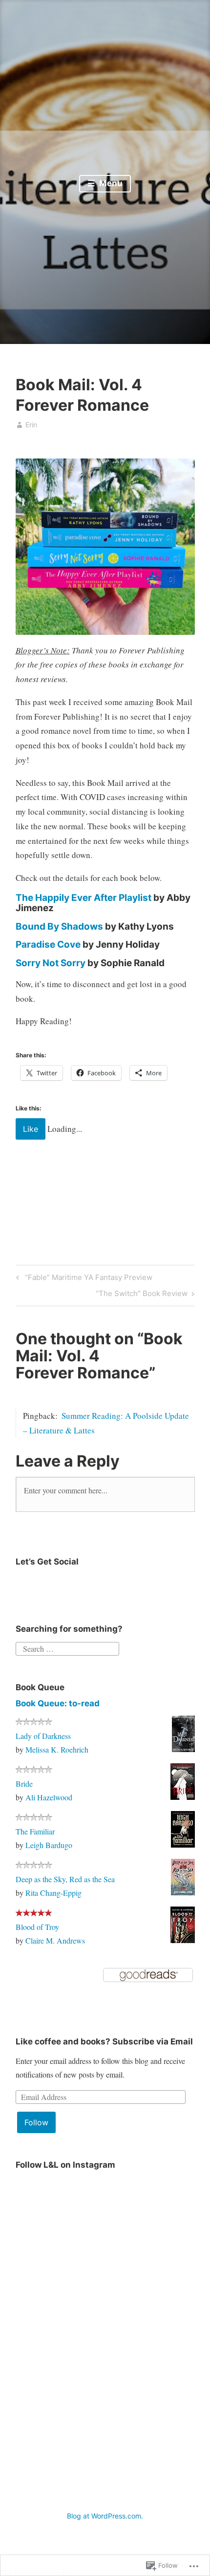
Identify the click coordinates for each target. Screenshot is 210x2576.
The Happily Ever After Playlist (84, 898)
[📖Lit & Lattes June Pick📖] (60, 2221)
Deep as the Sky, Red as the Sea (65, 1879)
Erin (31, 425)
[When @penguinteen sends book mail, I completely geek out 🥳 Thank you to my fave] (60, 2404)
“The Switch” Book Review (142, 1295)
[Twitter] (53, 1585)
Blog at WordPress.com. (105, 2516)
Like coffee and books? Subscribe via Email (104, 2042)
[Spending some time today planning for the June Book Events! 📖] (60, 2312)
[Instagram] (27, 1585)
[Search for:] (67, 1647)
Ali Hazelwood (49, 1797)
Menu (110, 183)
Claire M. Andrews (55, 1940)
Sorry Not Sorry (51, 963)
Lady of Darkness (43, 1736)
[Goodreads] (78, 1585)
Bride (24, 1784)
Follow (36, 2122)
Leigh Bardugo (49, 1845)
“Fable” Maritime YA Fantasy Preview (83, 1279)
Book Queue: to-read (58, 1703)
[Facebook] (104, 1585)
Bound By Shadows (59, 926)
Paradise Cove (48, 945)
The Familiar (35, 1831)
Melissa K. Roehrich (57, 1749)
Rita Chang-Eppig (53, 1893)
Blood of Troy (37, 1927)
